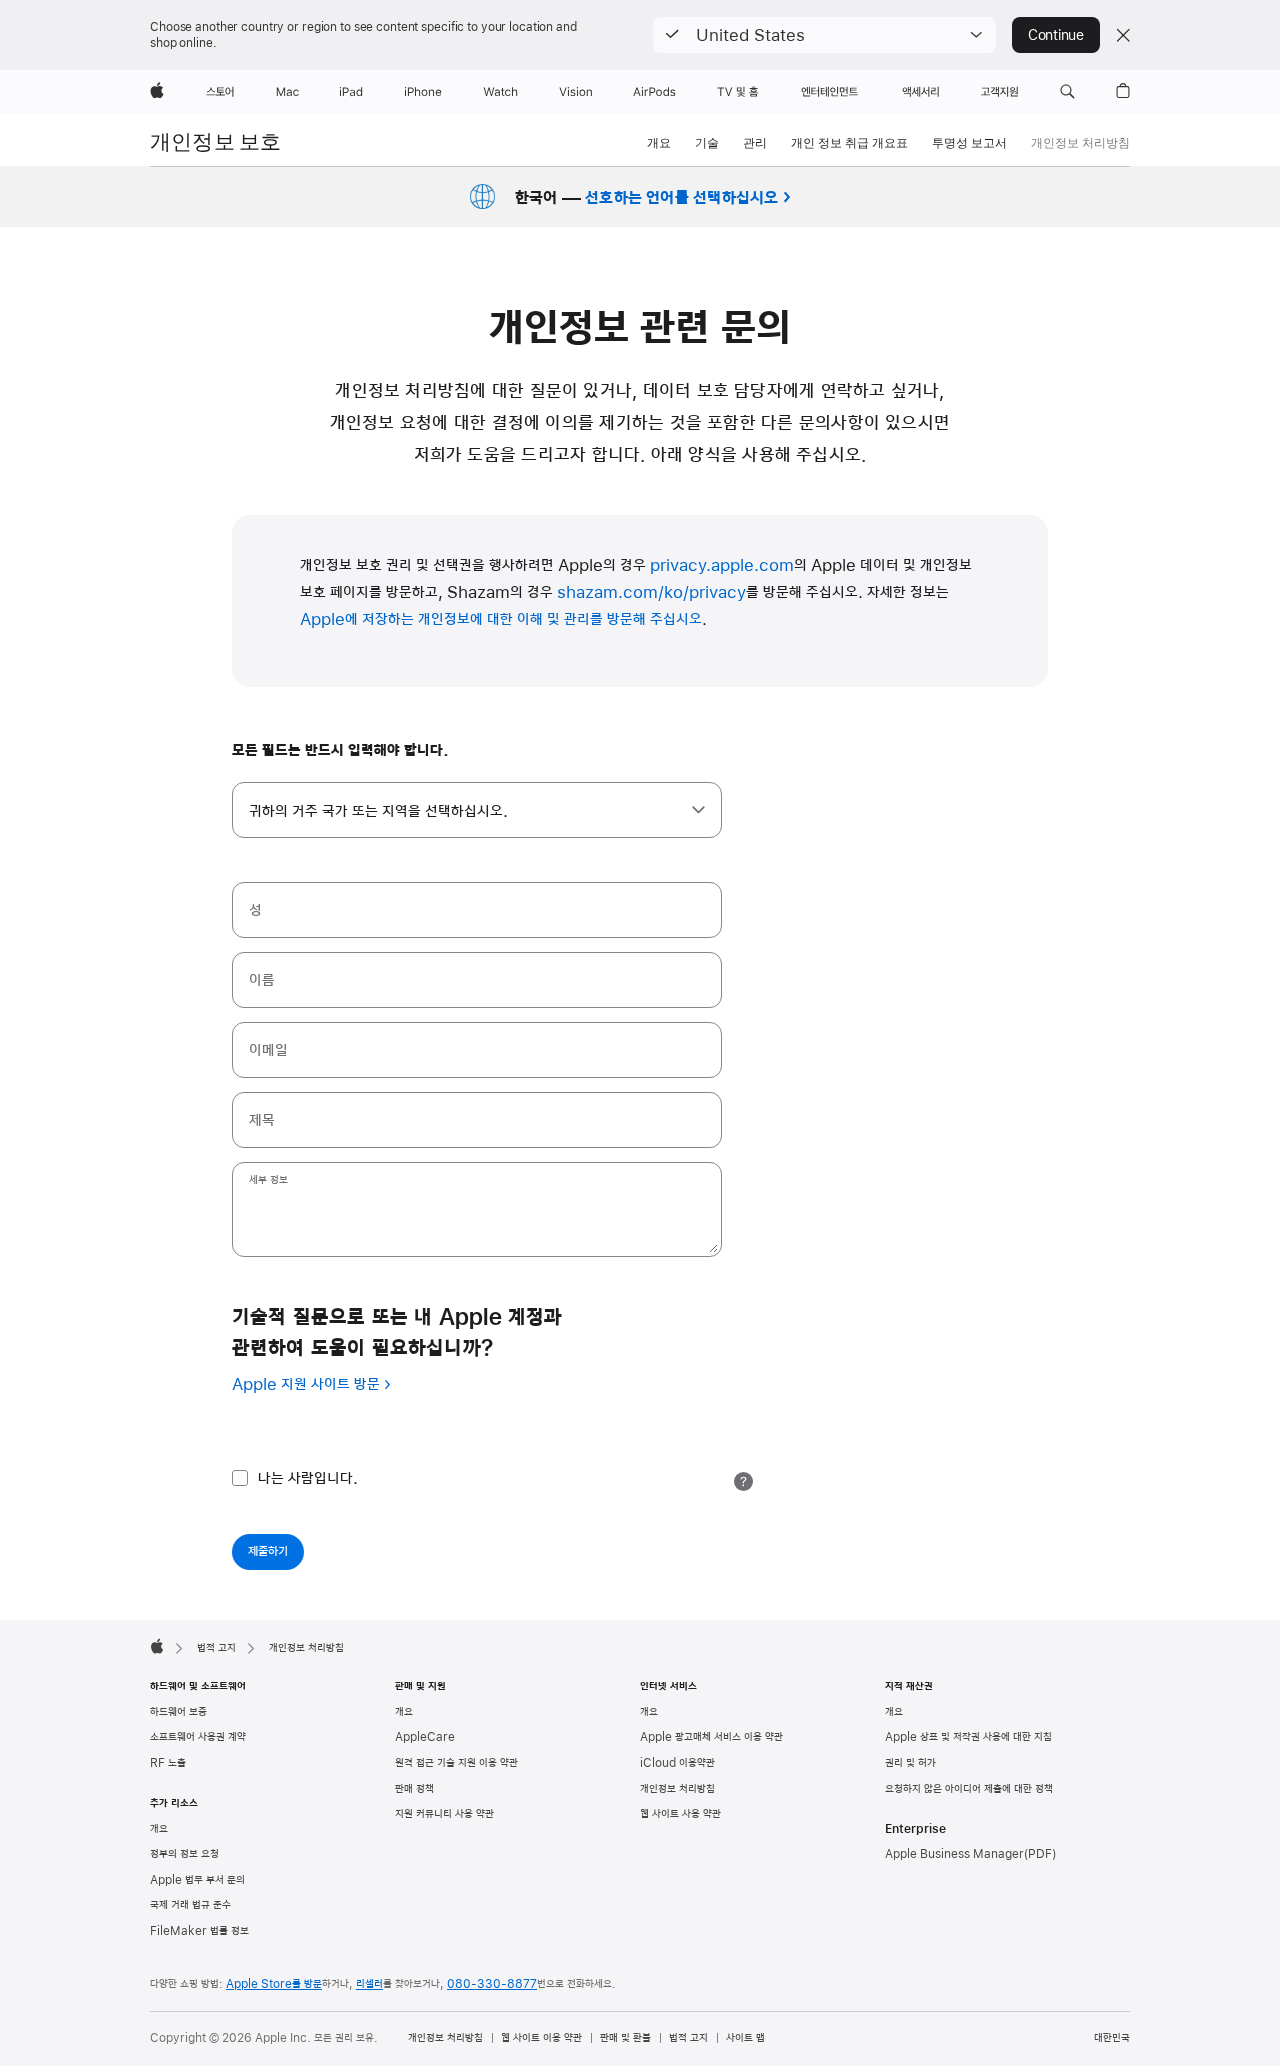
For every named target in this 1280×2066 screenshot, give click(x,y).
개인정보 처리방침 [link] (1080, 143)
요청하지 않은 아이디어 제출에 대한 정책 (969, 1789)
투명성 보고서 (969, 143)
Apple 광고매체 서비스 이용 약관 (711, 1737)
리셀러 (369, 1984)
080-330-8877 (492, 1984)
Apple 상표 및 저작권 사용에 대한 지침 (968, 1737)
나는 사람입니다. (308, 1479)
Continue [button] (1056, 35)
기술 (707, 143)
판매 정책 (414, 1789)
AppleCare (425, 1737)
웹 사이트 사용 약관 (680, 1814)
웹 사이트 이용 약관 (541, 2038)
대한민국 (1112, 2038)
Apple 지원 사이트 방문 (306, 1385)
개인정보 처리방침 (677, 1789)
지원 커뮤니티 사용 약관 (444, 1814)
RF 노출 (168, 1763)
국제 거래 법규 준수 (190, 1905)
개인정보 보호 (216, 142)
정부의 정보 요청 (184, 1854)
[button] (824, 35)
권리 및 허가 (910, 1763)
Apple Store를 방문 (274, 1984)
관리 (755, 143)
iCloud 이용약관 (677, 1763)
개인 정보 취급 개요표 (849, 143)
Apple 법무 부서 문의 (197, 1880)
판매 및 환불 (625, 2038)
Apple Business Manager (954, 1854)
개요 (659, 143)
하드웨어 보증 (178, 1712)
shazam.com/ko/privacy (651, 593)
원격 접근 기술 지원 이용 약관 (456, 1763)
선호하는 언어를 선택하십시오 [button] (681, 196)
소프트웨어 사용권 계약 (198, 1737)
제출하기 (268, 1552)
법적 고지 (688, 2038)
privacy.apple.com (722, 566)
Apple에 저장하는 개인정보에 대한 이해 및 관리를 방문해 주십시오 (501, 620)
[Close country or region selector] (1123, 35)
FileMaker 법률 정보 (199, 1931)
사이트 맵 (745, 2038)
